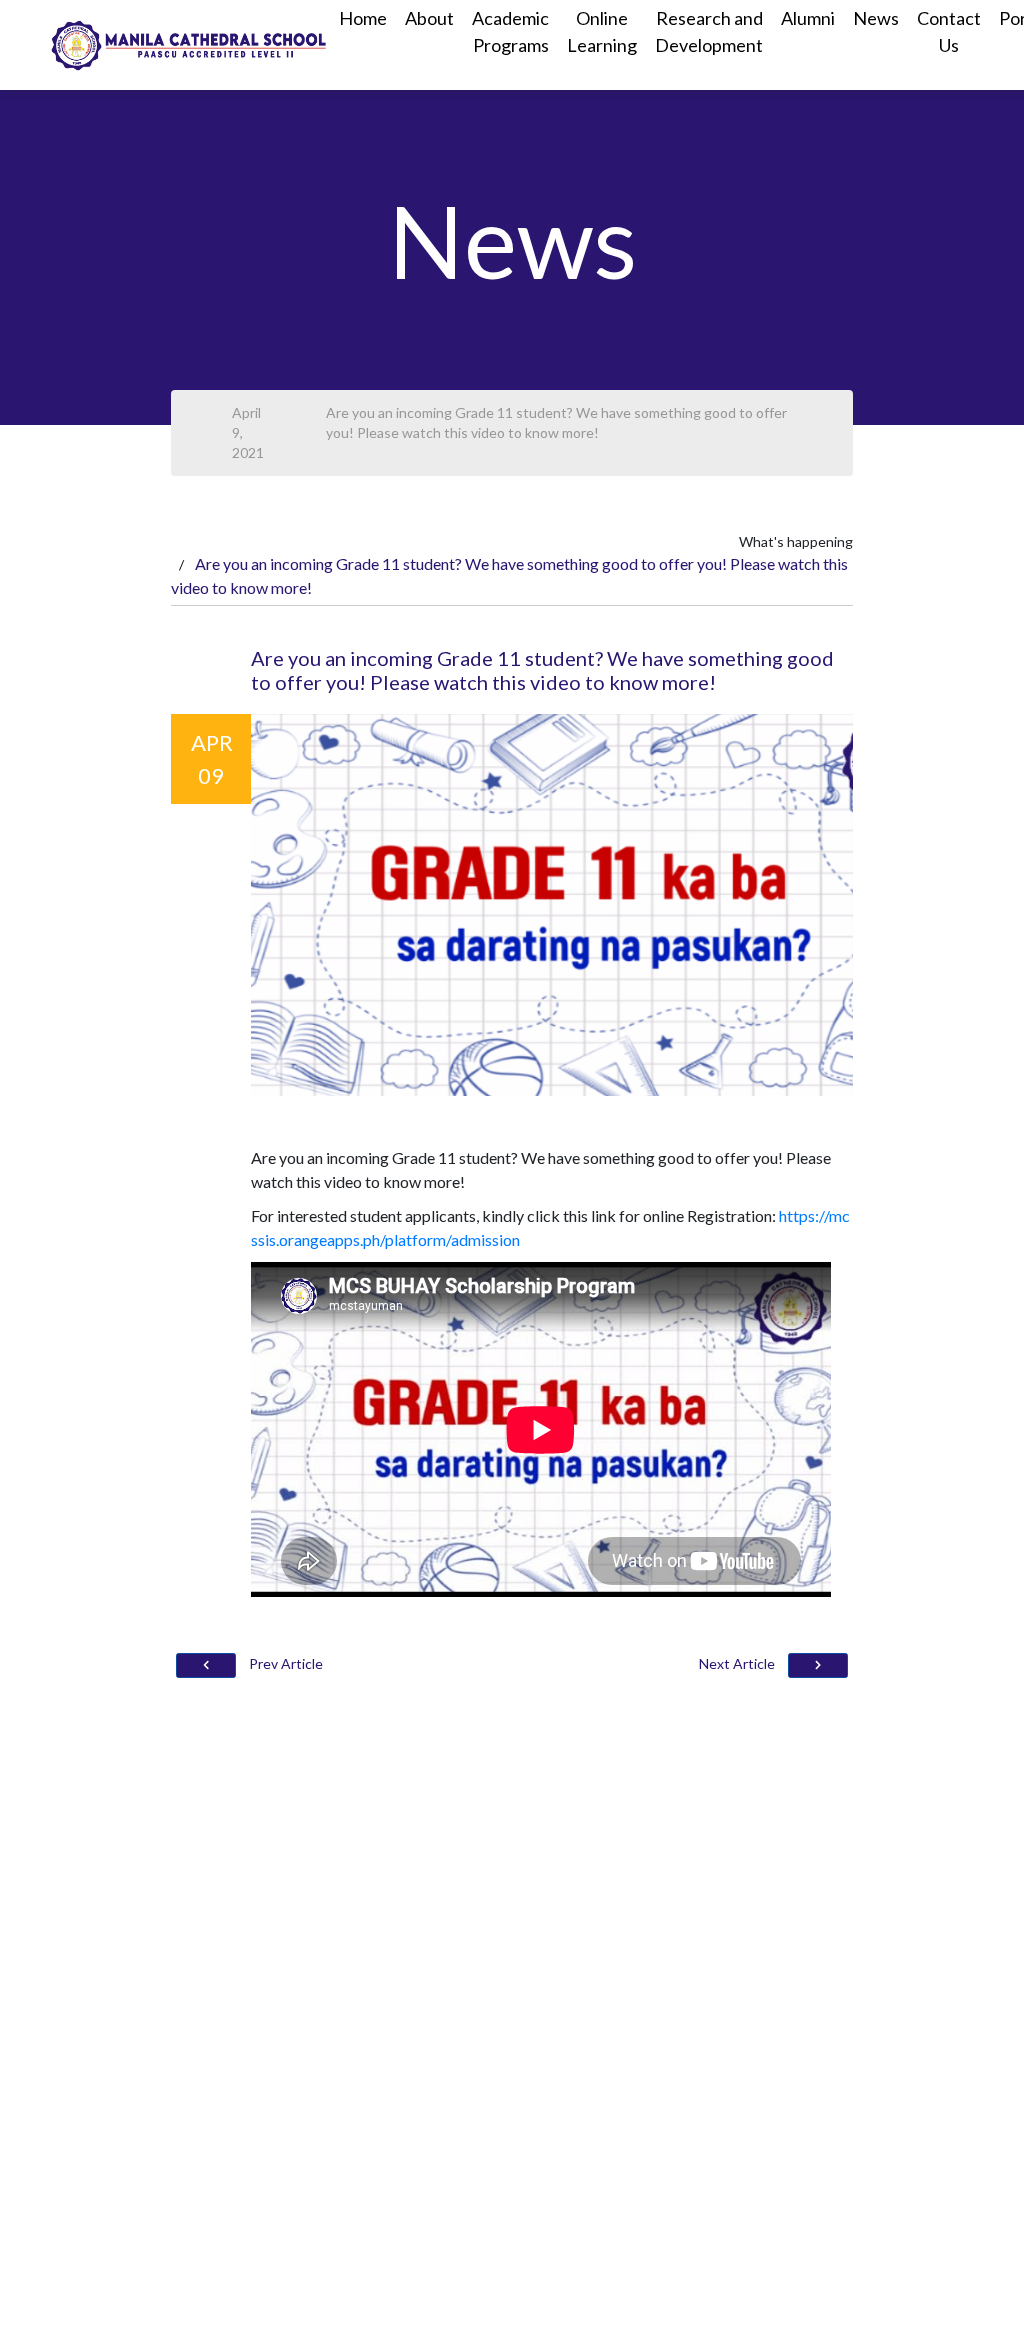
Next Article (738, 1663)
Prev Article (284, 1663)
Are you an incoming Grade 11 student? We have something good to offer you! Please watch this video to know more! (556, 422)
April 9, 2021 (248, 432)
